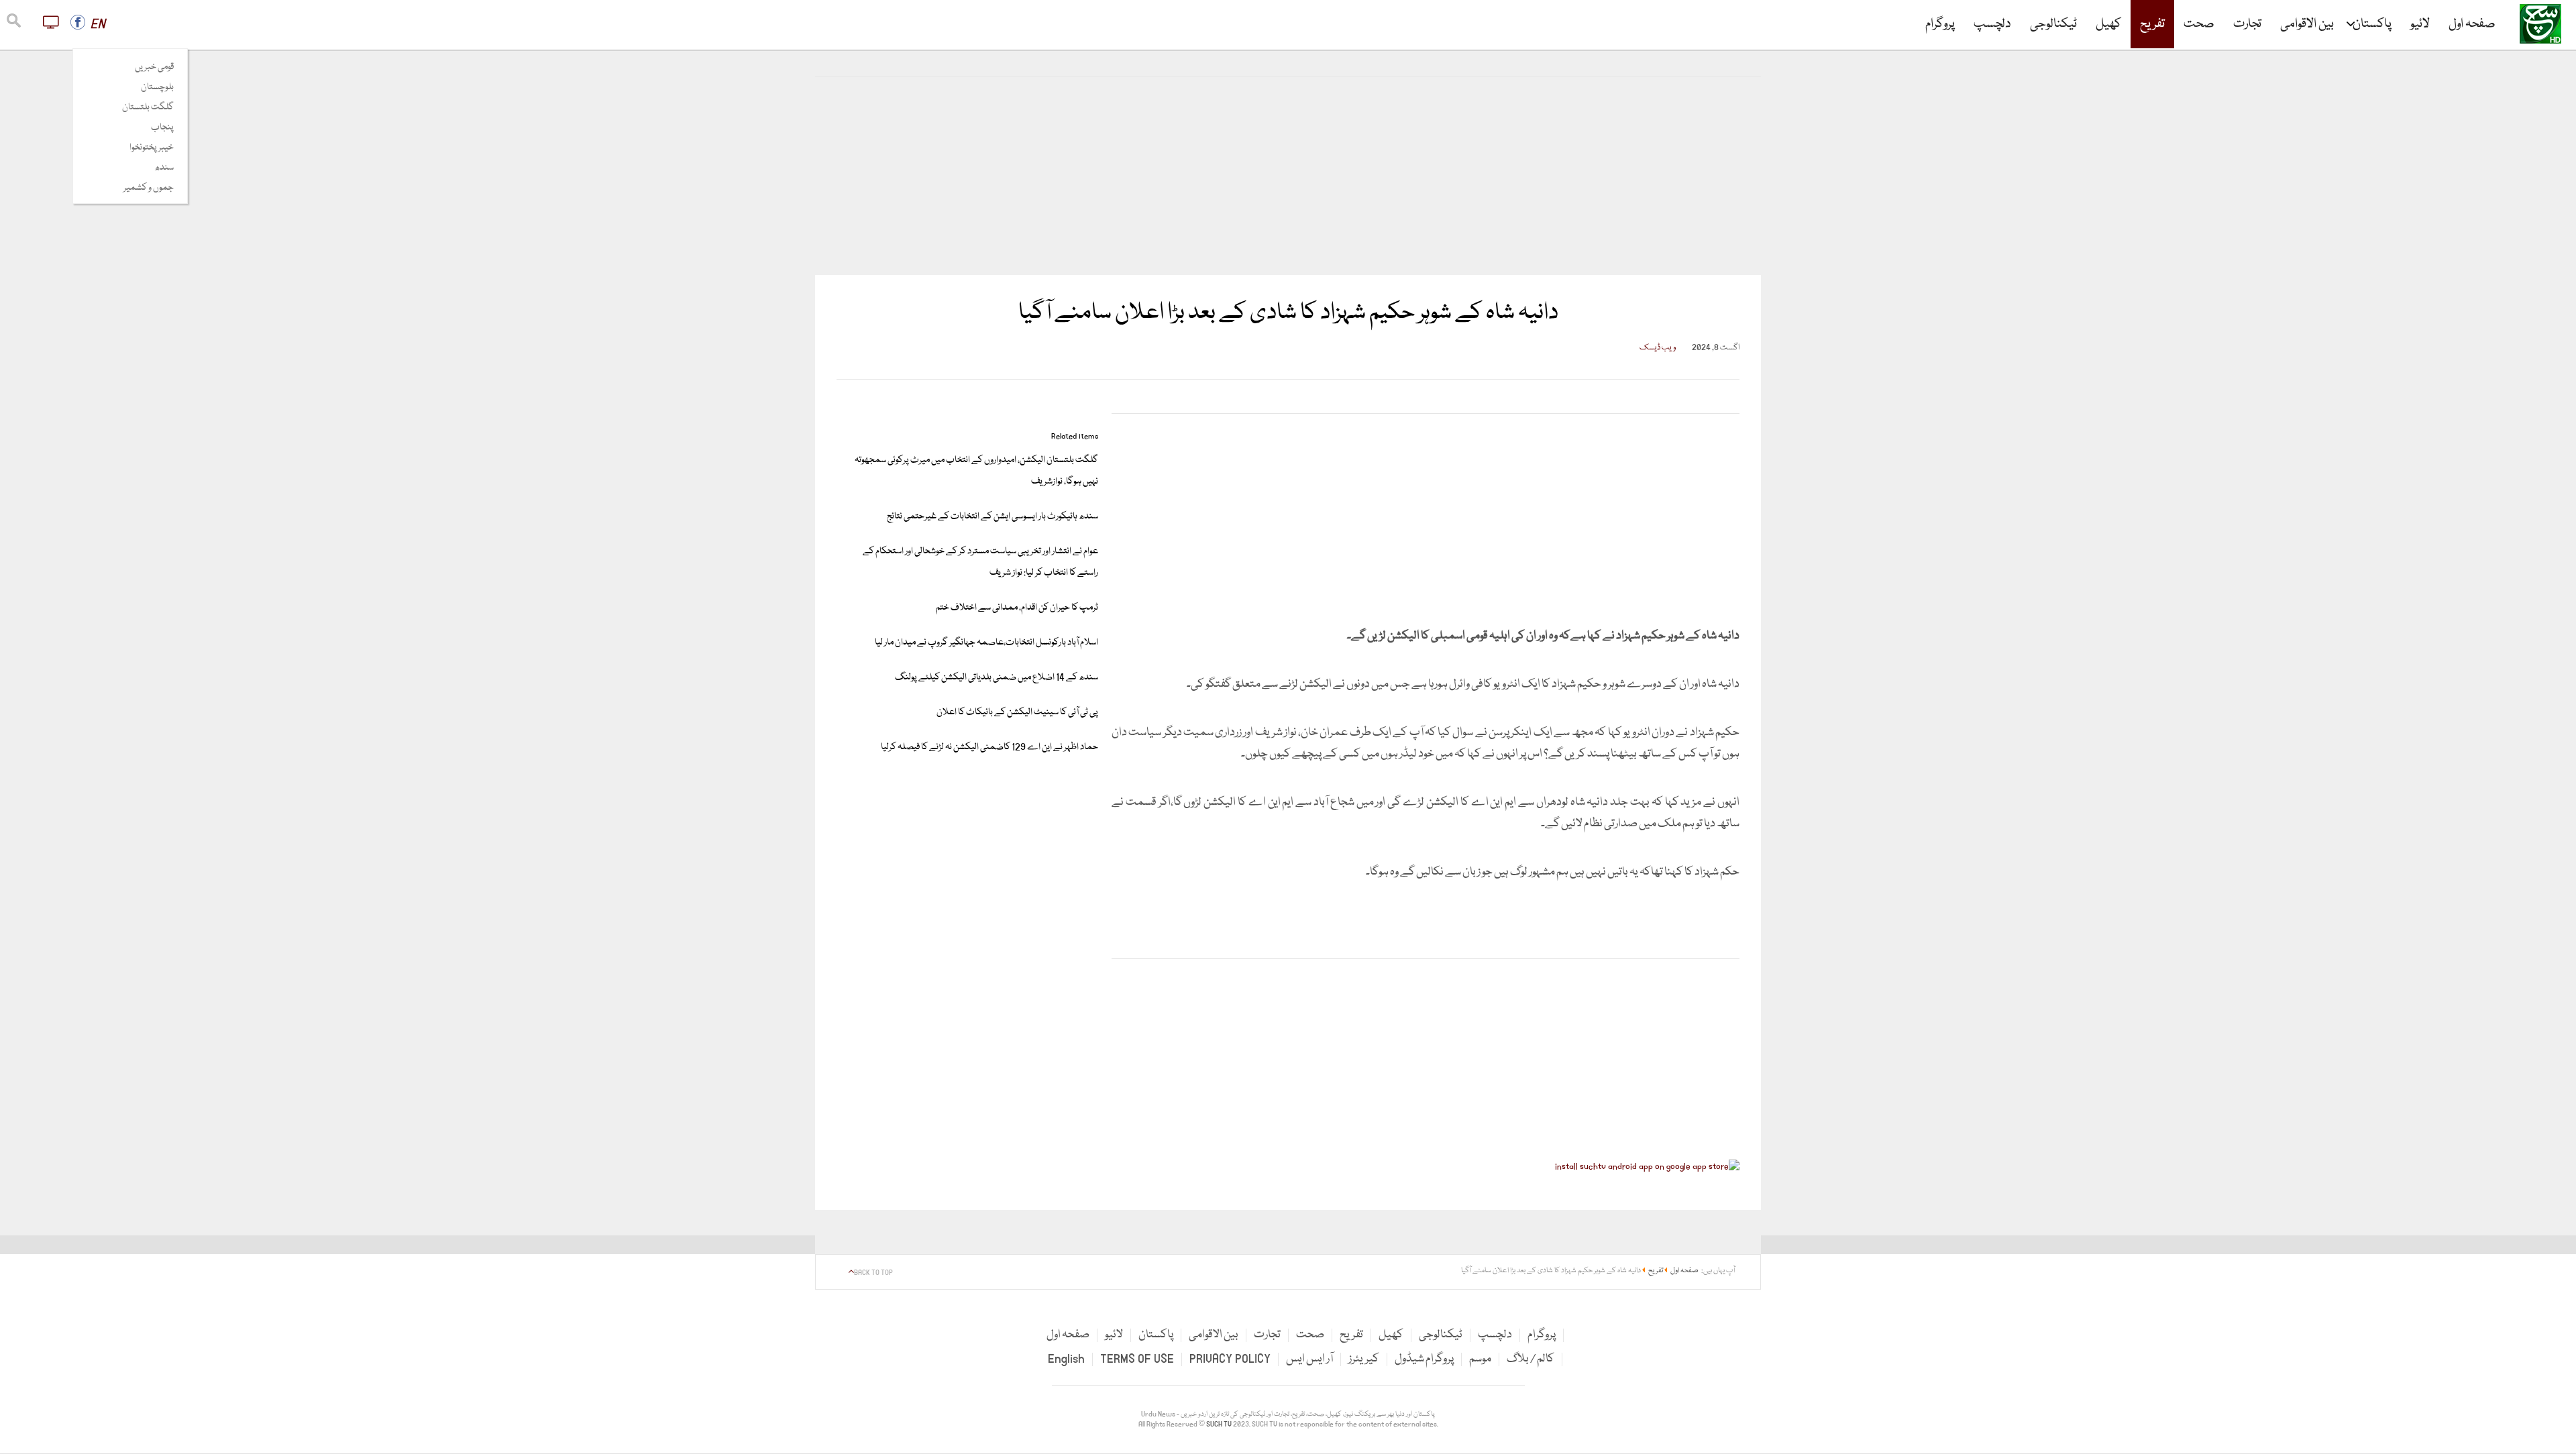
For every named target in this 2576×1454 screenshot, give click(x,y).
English (1066, 1359)
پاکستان (2372, 24)
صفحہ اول (2472, 24)
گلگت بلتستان (148, 107)
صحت (2199, 24)
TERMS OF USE (1137, 1359)
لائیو (2420, 24)
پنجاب (162, 127)
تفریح (2152, 24)
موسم (1480, 1359)
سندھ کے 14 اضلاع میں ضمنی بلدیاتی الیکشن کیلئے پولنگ (997, 677)
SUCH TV (1220, 1424)
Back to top (873, 1273)
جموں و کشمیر (149, 188)
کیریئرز (1364, 1359)
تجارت (2247, 24)
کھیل (2108, 24)
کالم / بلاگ (1531, 1359)
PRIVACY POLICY (1230, 1359)
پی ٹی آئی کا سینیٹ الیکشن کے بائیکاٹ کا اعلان (1017, 712)
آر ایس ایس (1309, 1359)
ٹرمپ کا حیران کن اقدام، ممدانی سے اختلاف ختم (1017, 608)
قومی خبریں (154, 67)
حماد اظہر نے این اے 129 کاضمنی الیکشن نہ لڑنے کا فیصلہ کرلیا (989, 747)
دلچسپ (1992, 24)
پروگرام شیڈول (1424, 1359)
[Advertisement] (1288, 176)
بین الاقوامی (2307, 24)
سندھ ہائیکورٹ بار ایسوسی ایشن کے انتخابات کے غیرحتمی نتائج (992, 516)
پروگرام (1940, 24)
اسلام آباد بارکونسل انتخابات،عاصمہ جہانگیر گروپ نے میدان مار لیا (986, 642)
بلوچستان (157, 87)
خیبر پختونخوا (152, 148)
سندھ (164, 168)
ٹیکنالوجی (2053, 24)
